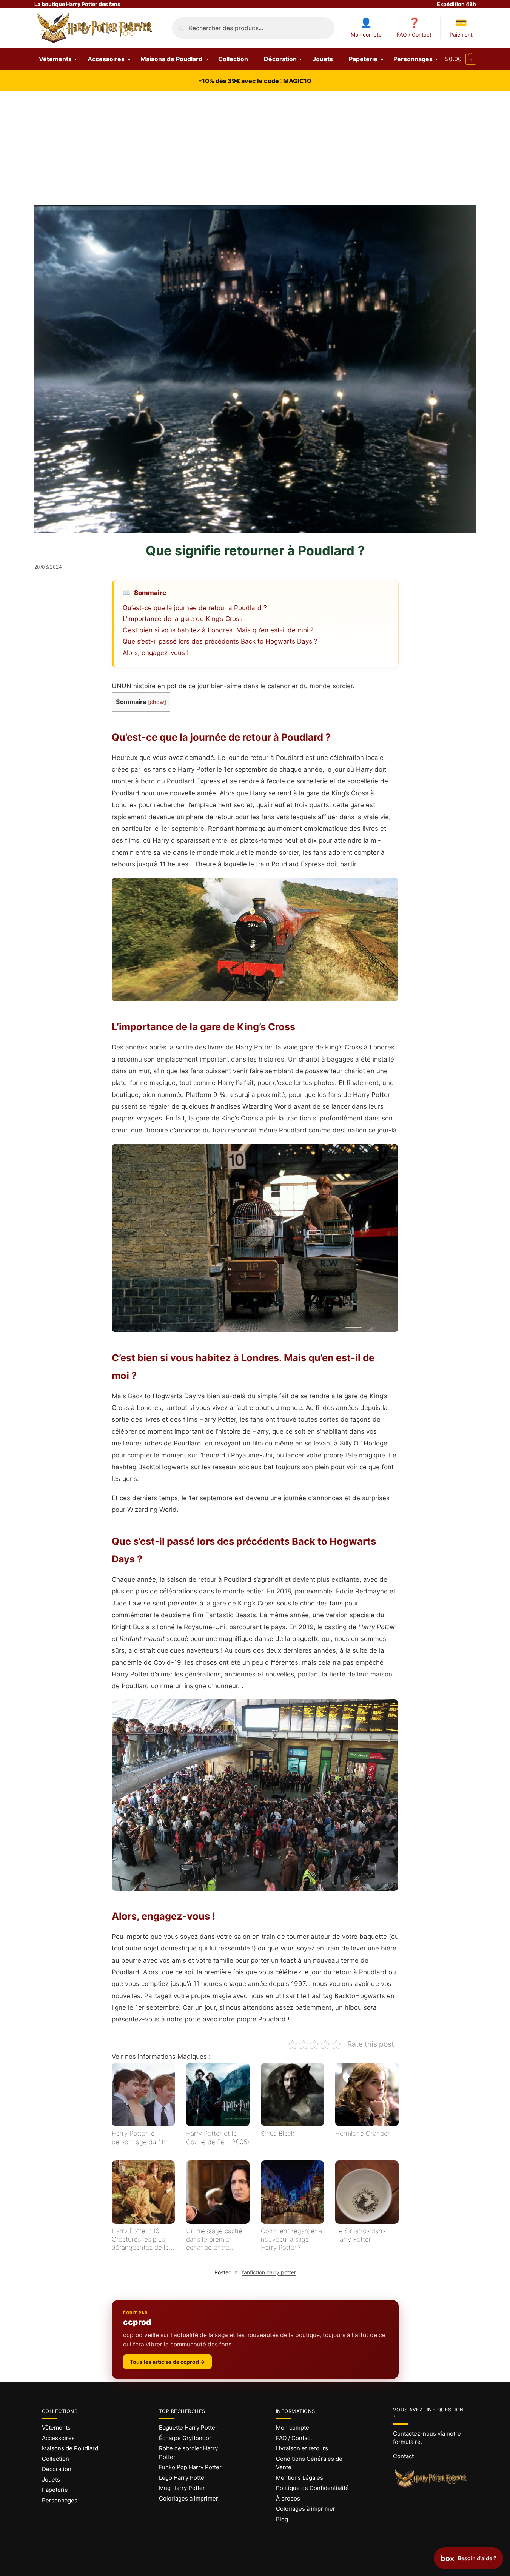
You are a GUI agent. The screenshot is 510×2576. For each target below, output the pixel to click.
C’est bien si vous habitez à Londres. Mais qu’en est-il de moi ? (218, 630)
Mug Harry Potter (182, 2488)
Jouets (51, 2480)
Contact (403, 2456)
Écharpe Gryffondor (185, 2438)
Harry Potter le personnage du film (140, 2138)
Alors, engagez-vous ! (156, 653)
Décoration (57, 2469)
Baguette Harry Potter (188, 2427)
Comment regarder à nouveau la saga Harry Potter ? (291, 2239)
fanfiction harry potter (269, 2272)
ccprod (137, 2322)
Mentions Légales (300, 2478)
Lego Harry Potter (183, 2478)
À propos (288, 2498)
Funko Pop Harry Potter (190, 2467)
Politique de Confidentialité (312, 2488)
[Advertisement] (255, 148)
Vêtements (56, 2427)
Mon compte (366, 35)
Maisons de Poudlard (70, 2448)
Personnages (60, 2500)
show (157, 702)
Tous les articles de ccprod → (167, 2362)
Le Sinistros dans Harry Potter (360, 2235)
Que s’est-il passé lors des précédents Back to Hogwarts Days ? (220, 641)
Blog (282, 2519)
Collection (55, 2459)
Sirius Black (277, 2134)
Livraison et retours (302, 2448)
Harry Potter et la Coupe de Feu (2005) (218, 2138)
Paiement (461, 35)
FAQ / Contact (414, 35)
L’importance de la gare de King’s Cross (183, 619)
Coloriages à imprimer (189, 2498)
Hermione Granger (363, 2134)
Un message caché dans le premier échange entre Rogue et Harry (214, 2239)
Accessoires (58, 2438)
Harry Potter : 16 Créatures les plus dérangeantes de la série (140, 2239)
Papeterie (55, 2490)
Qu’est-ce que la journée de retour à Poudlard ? (195, 608)
